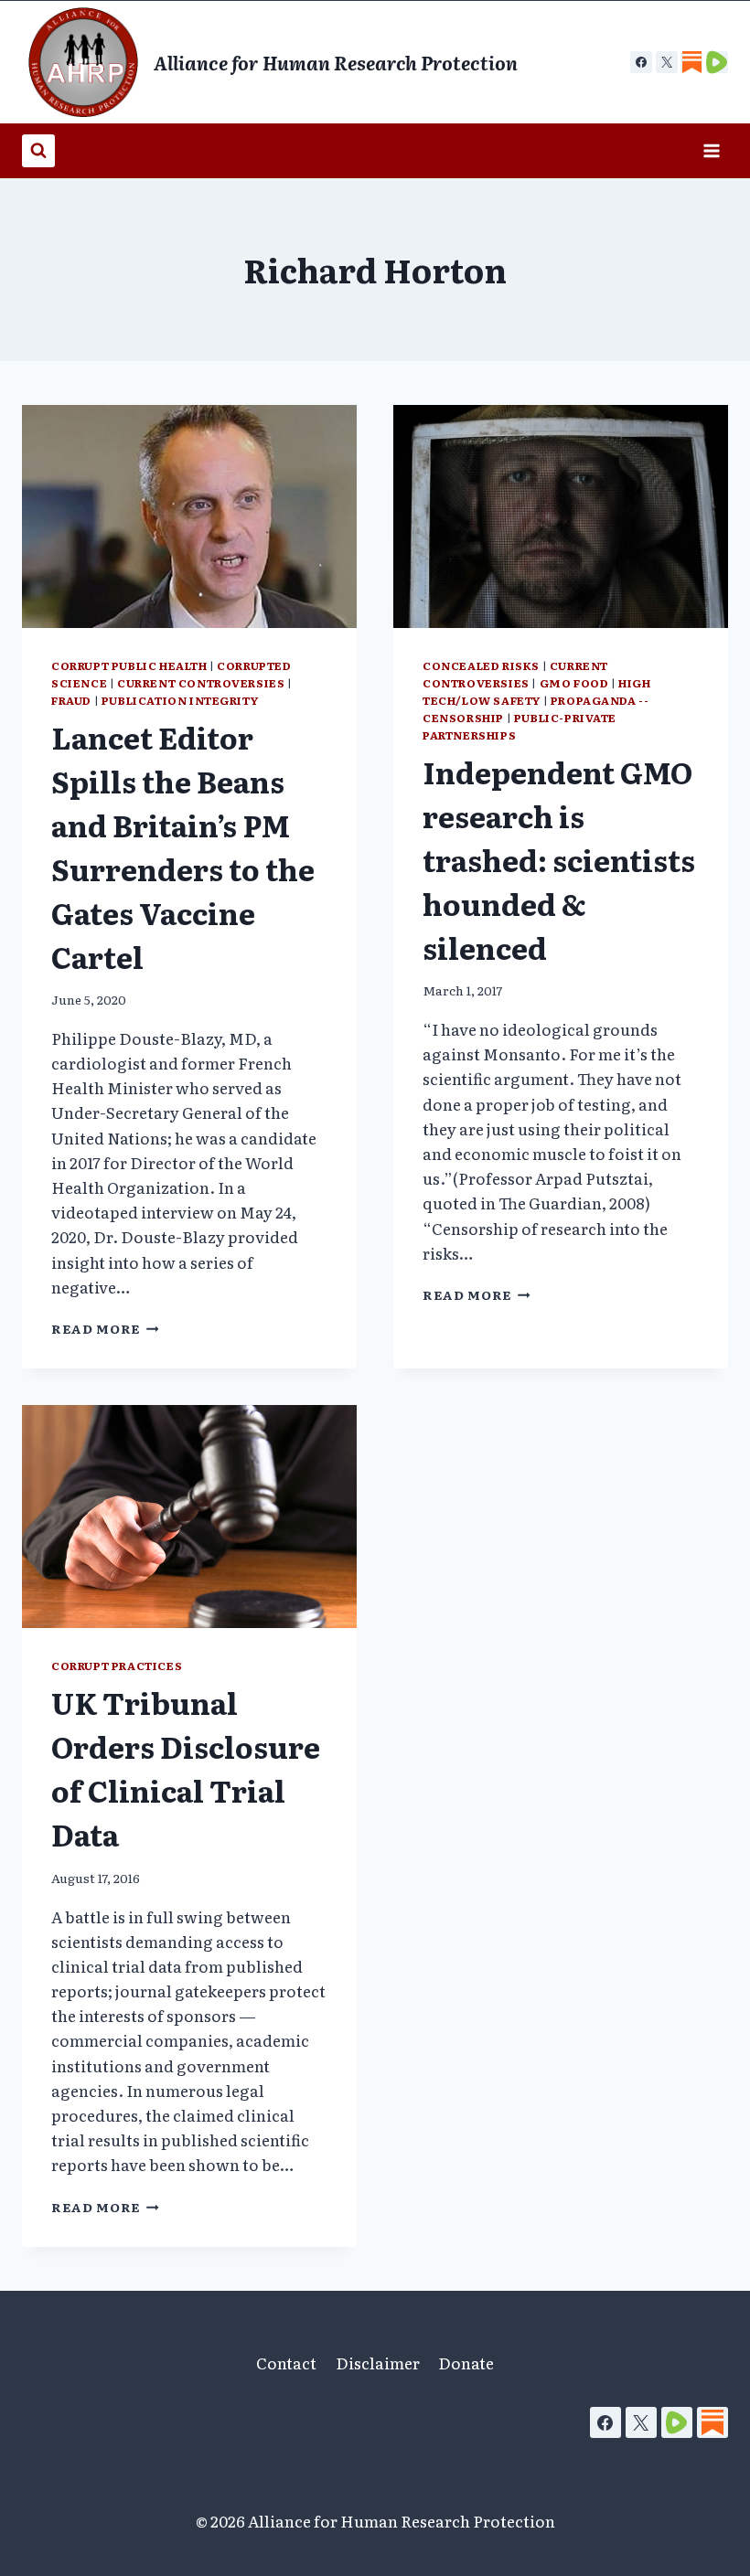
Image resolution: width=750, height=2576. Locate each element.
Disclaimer (378, 2363)
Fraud (71, 700)
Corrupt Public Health (129, 665)
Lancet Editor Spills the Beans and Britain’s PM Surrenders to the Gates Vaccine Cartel (183, 846)
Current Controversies (201, 683)
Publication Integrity (180, 700)
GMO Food (574, 683)
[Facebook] (641, 62)
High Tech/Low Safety (537, 692)
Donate (466, 2363)
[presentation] (189, 516)
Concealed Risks (481, 665)
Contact (286, 2363)
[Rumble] (677, 2422)
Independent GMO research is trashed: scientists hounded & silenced (559, 859)
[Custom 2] (717, 62)
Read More (105, 1328)
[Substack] (712, 2422)
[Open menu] (711, 150)
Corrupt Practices (117, 1666)
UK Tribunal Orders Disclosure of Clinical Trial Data (186, 1768)
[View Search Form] (38, 151)
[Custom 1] (691, 62)
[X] (667, 62)
